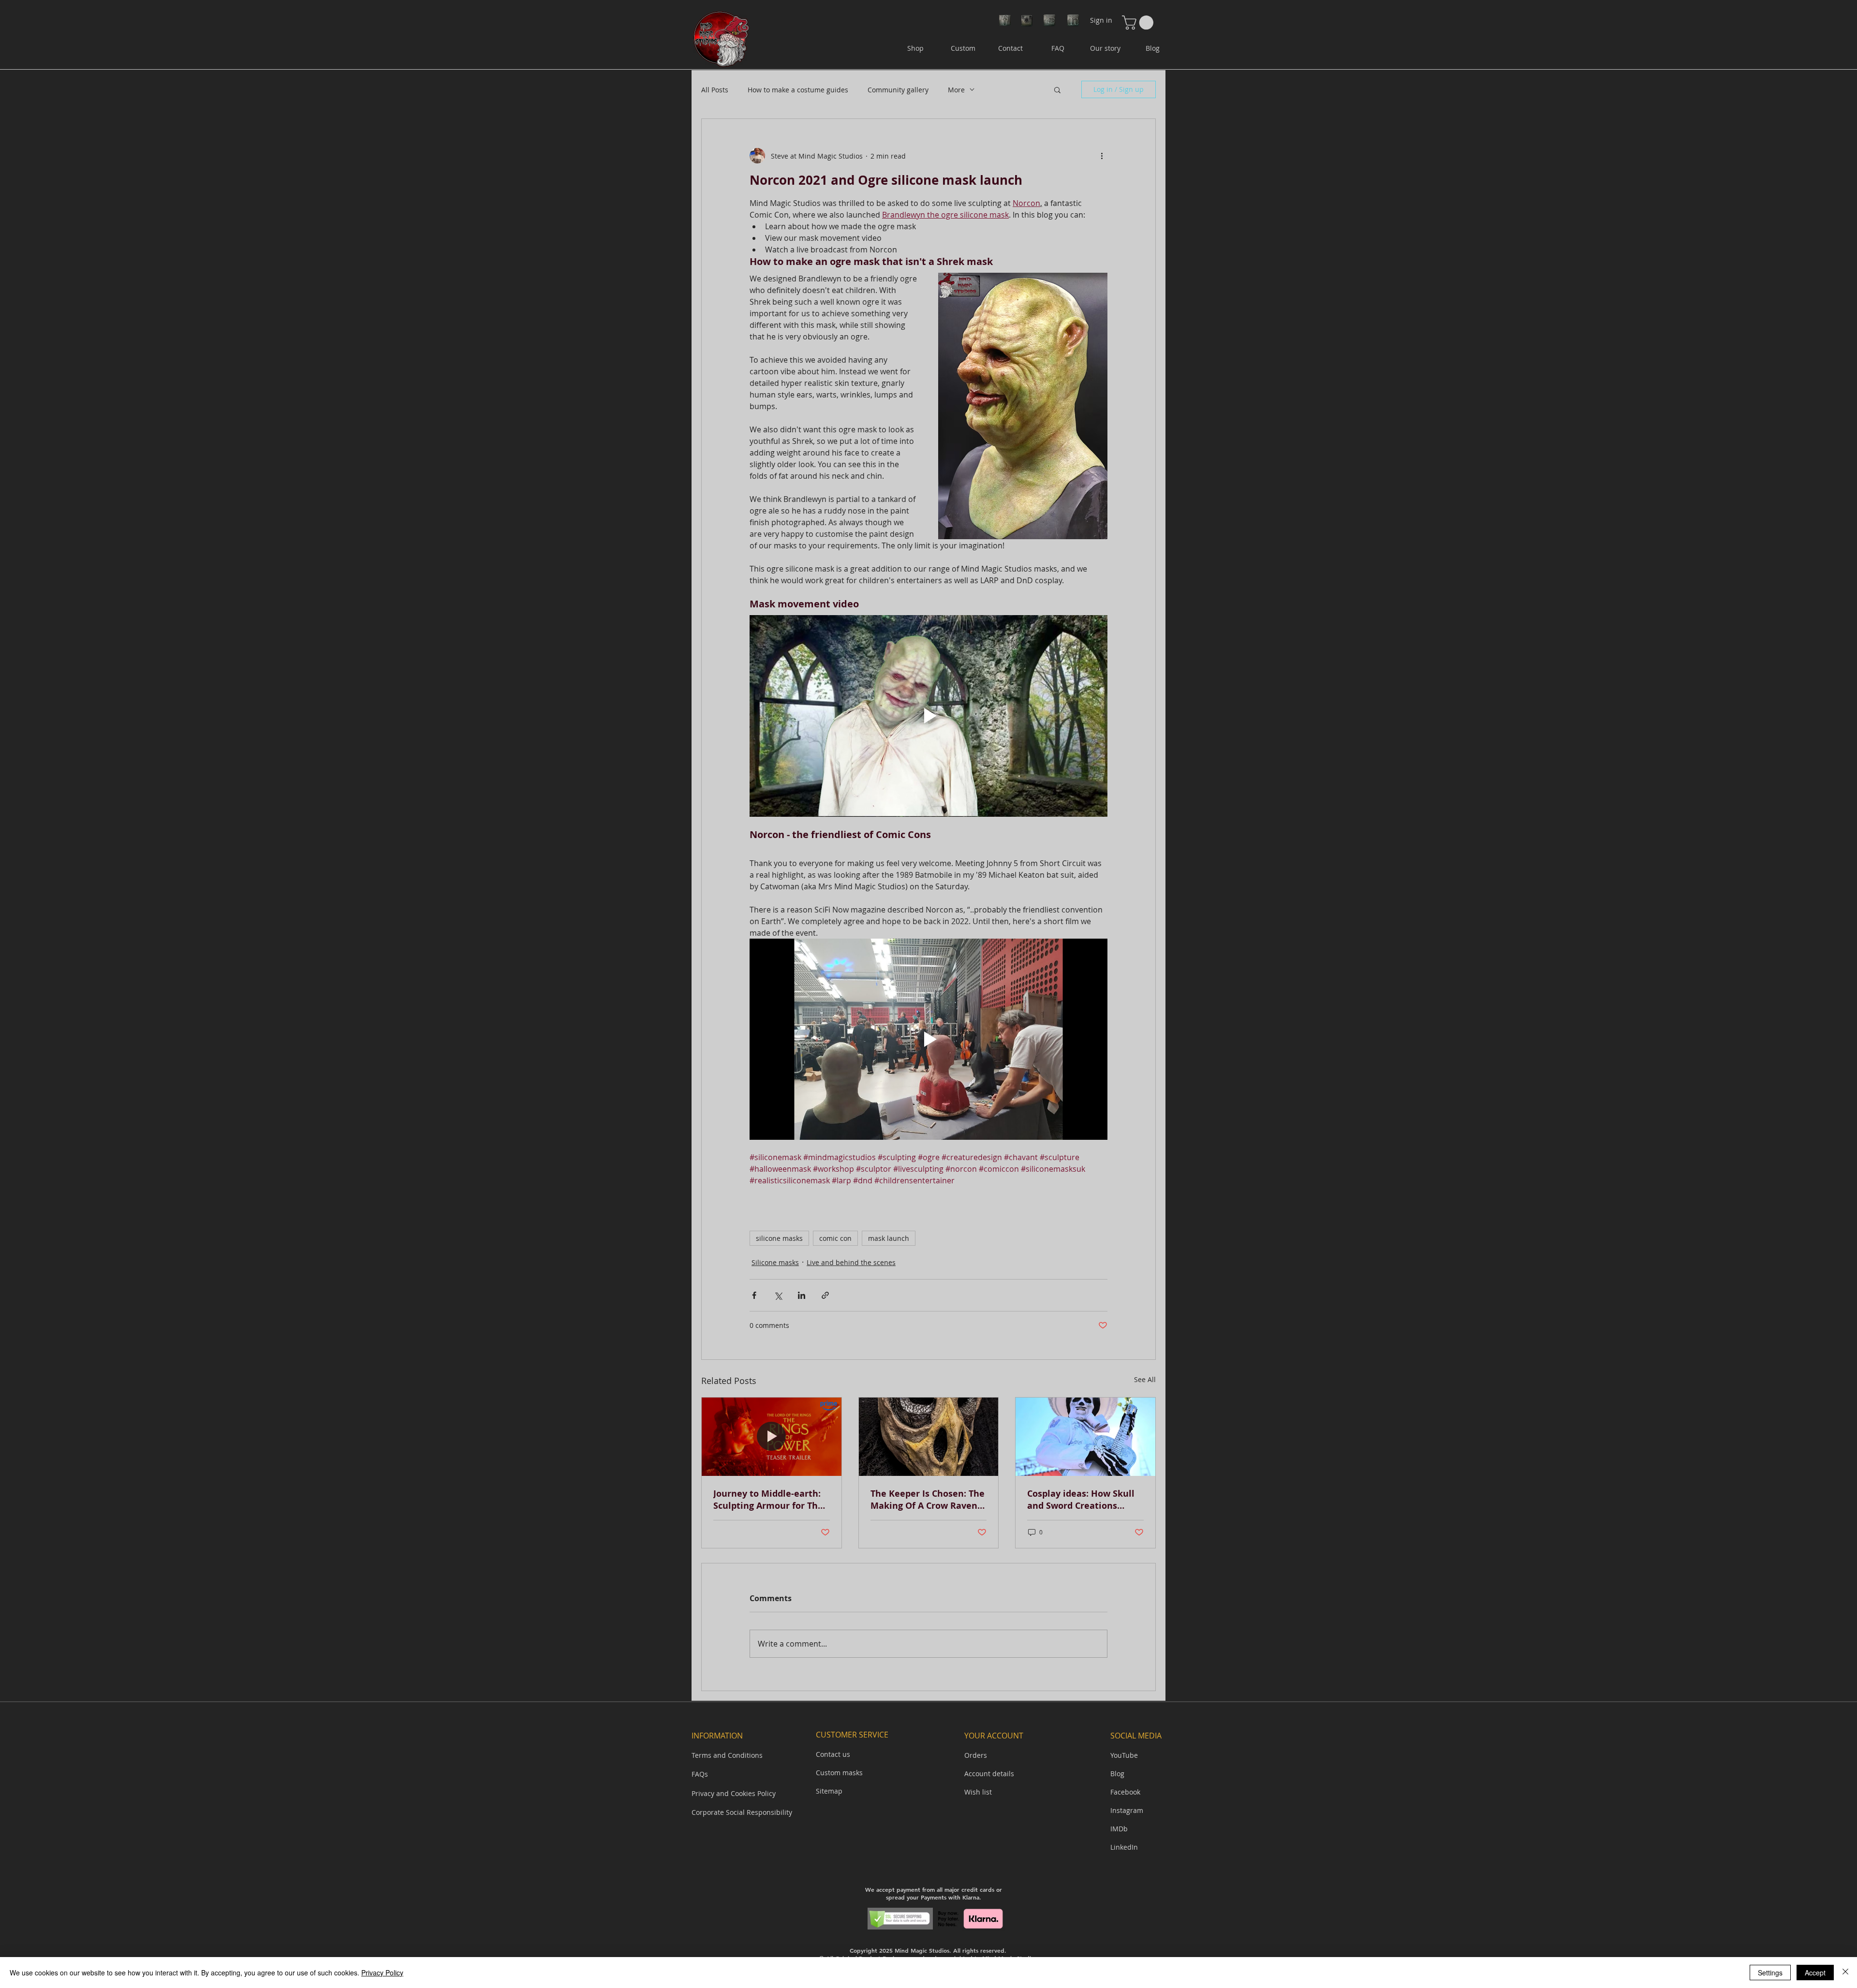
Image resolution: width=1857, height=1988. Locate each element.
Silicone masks (775, 1262)
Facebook (1125, 1792)
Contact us (833, 1754)
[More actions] (1102, 156)
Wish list (978, 1792)
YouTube (1124, 1755)
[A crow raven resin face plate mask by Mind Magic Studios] (929, 1437)
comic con (835, 1238)
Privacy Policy (382, 1973)
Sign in (1101, 20)
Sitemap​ (829, 1791)
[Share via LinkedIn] (802, 1295)
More (956, 90)
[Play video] (928, 716)
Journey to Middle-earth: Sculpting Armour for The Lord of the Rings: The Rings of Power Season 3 (768, 1500)
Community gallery (898, 90)
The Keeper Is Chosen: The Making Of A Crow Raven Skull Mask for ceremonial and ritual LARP (928, 1500)
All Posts (715, 90)
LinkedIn (1124, 1847)
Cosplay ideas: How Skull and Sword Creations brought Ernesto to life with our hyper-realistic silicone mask (1081, 1500)
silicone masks (779, 1238)
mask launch (889, 1238)
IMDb (1119, 1829)
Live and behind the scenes (851, 1262)
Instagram (1127, 1810)
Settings (1770, 1973)
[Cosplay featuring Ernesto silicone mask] (1085, 1437)
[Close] (1845, 1973)
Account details (989, 1774)
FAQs (700, 1774)
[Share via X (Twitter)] (778, 1295)
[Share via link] (825, 1295)
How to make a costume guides (798, 90)
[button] (1139, 22)
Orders (976, 1755)
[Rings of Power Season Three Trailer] (772, 1437)
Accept (1815, 1973)
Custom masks (839, 1773)
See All (1145, 1379)
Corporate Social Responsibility (742, 1812)
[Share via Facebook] (754, 1295)
